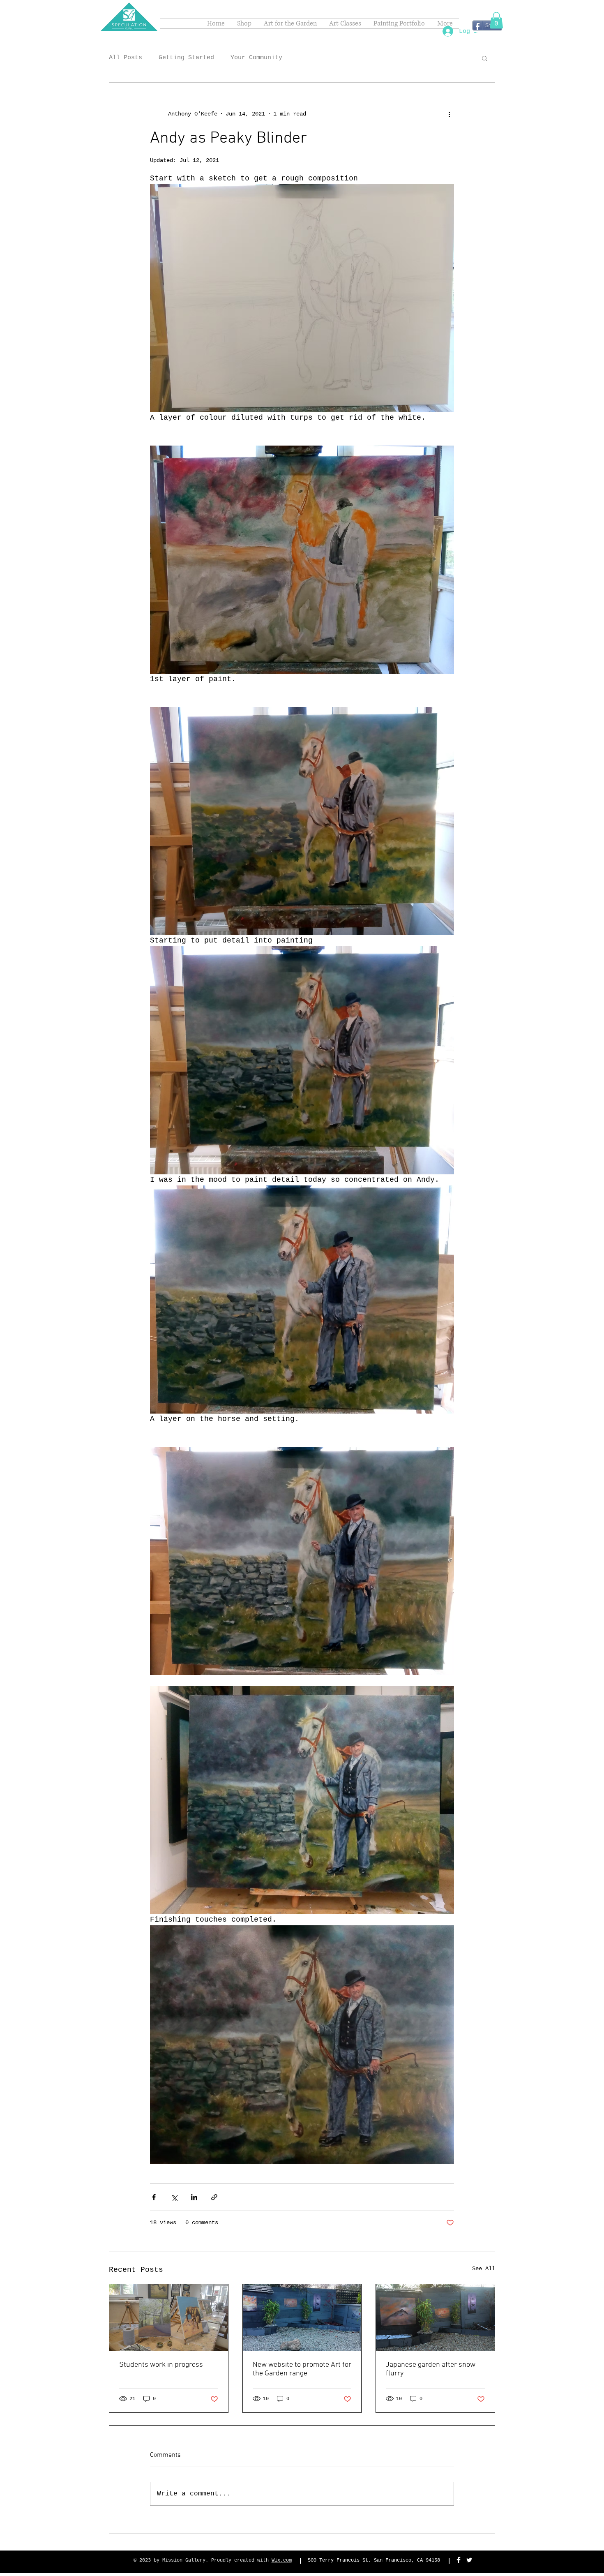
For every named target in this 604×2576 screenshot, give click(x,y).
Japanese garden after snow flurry (431, 2369)
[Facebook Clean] (459, 2560)
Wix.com (282, 2560)
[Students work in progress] (169, 2317)
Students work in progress (161, 2365)
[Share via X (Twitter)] (174, 2197)
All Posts (126, 58)
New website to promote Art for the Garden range (302, 2369)
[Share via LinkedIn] (194, 2197)
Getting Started (186, 58)
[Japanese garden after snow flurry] (435, 2317)
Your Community (256, 58)
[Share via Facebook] (154, 2197)
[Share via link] (214, 2197)
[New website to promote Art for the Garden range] (302, 2317)
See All (484, 2269)
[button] (496, 20)
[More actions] (449, 114)
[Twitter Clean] (469, 2560)
